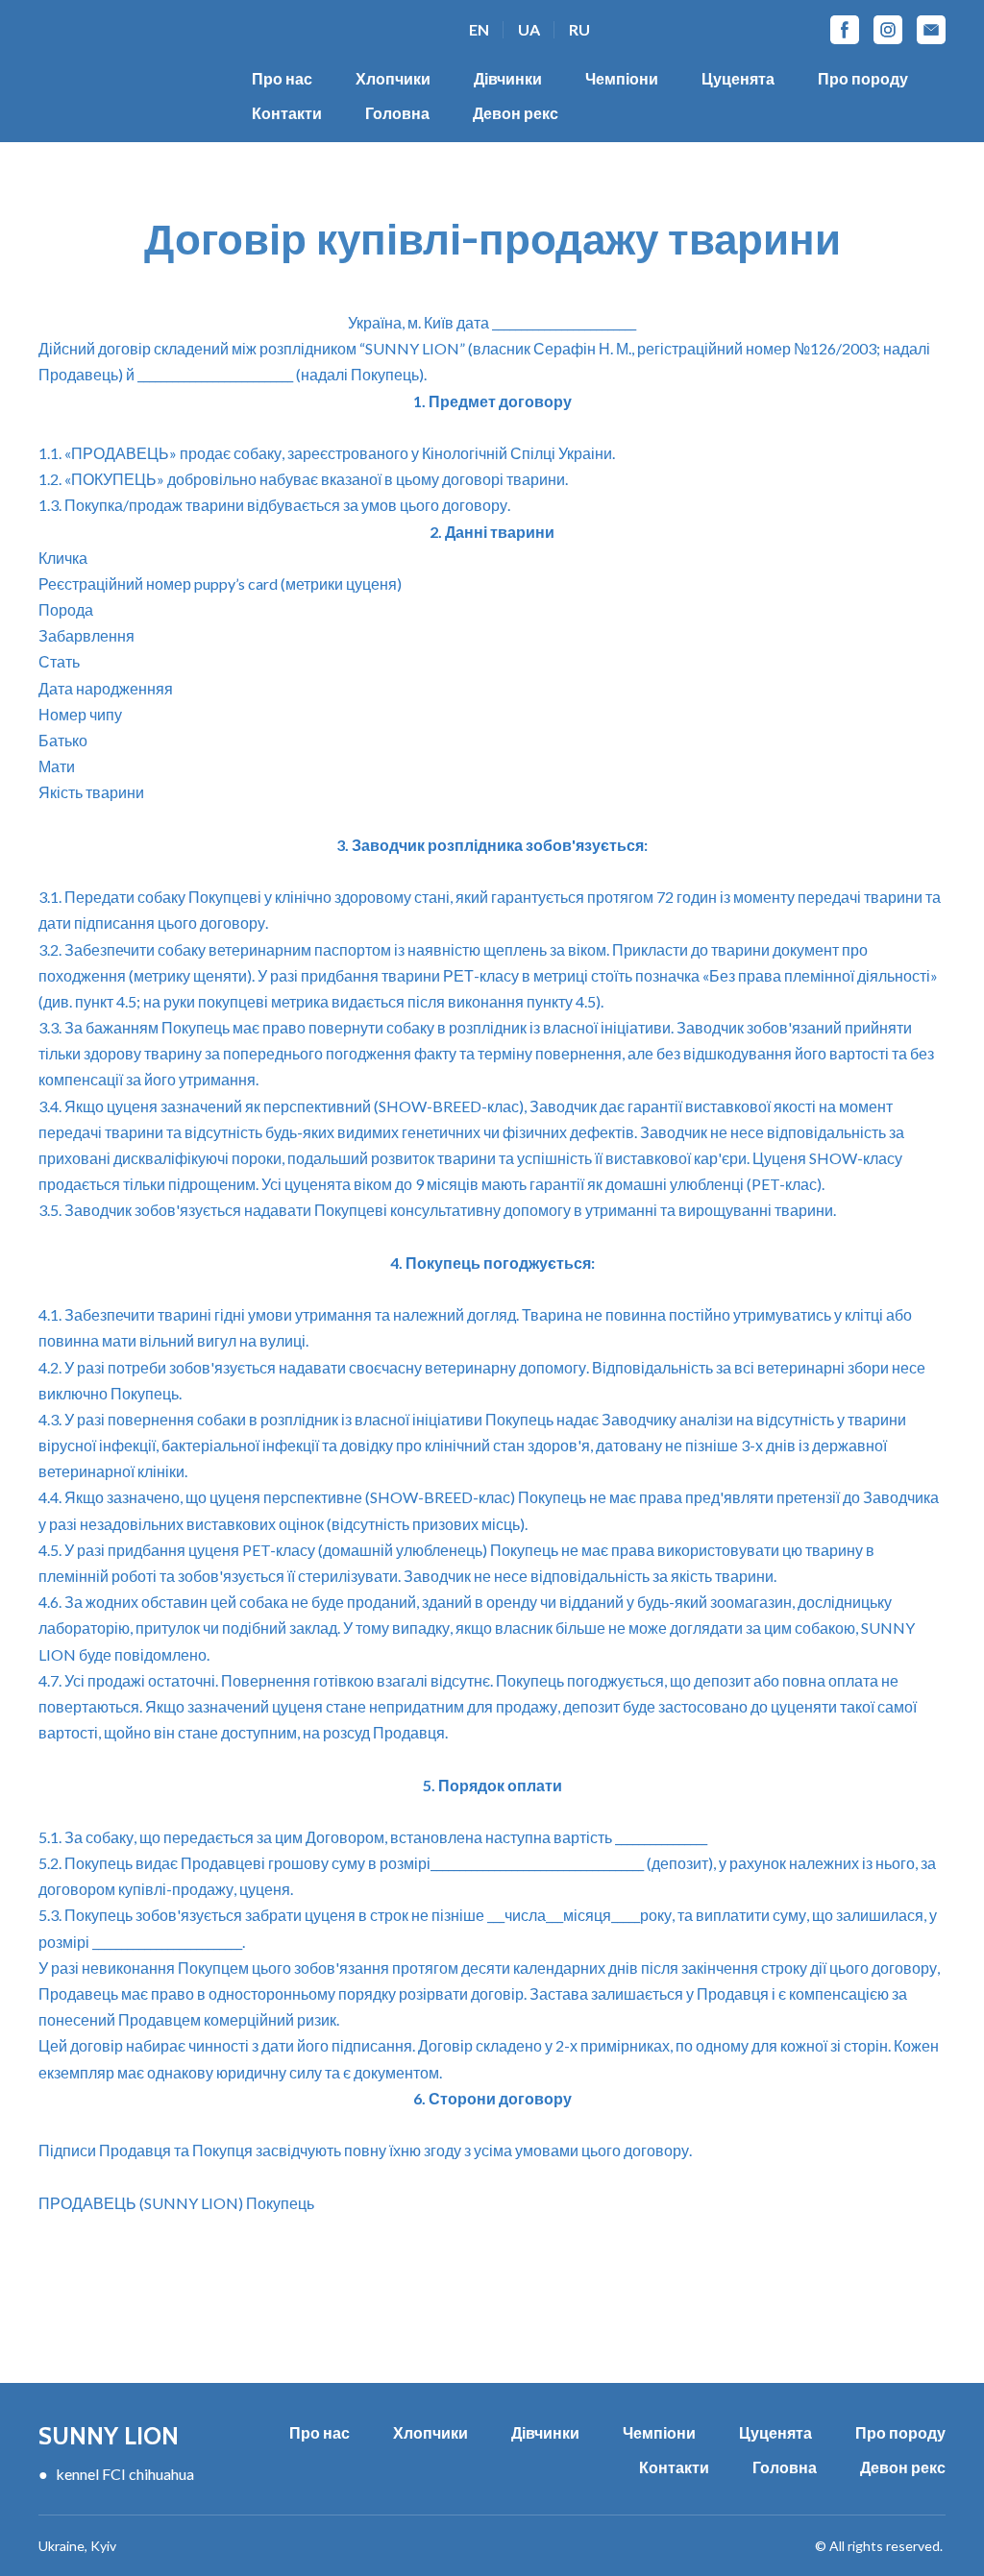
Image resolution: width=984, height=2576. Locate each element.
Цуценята (738, 78)
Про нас (282, 78)
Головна (397, 113)
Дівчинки (508, 78)
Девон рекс (516, 113)
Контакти (287, 113)
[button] (845, 30)
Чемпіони (622, 78)
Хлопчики (393, 78)
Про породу (863, 78)
